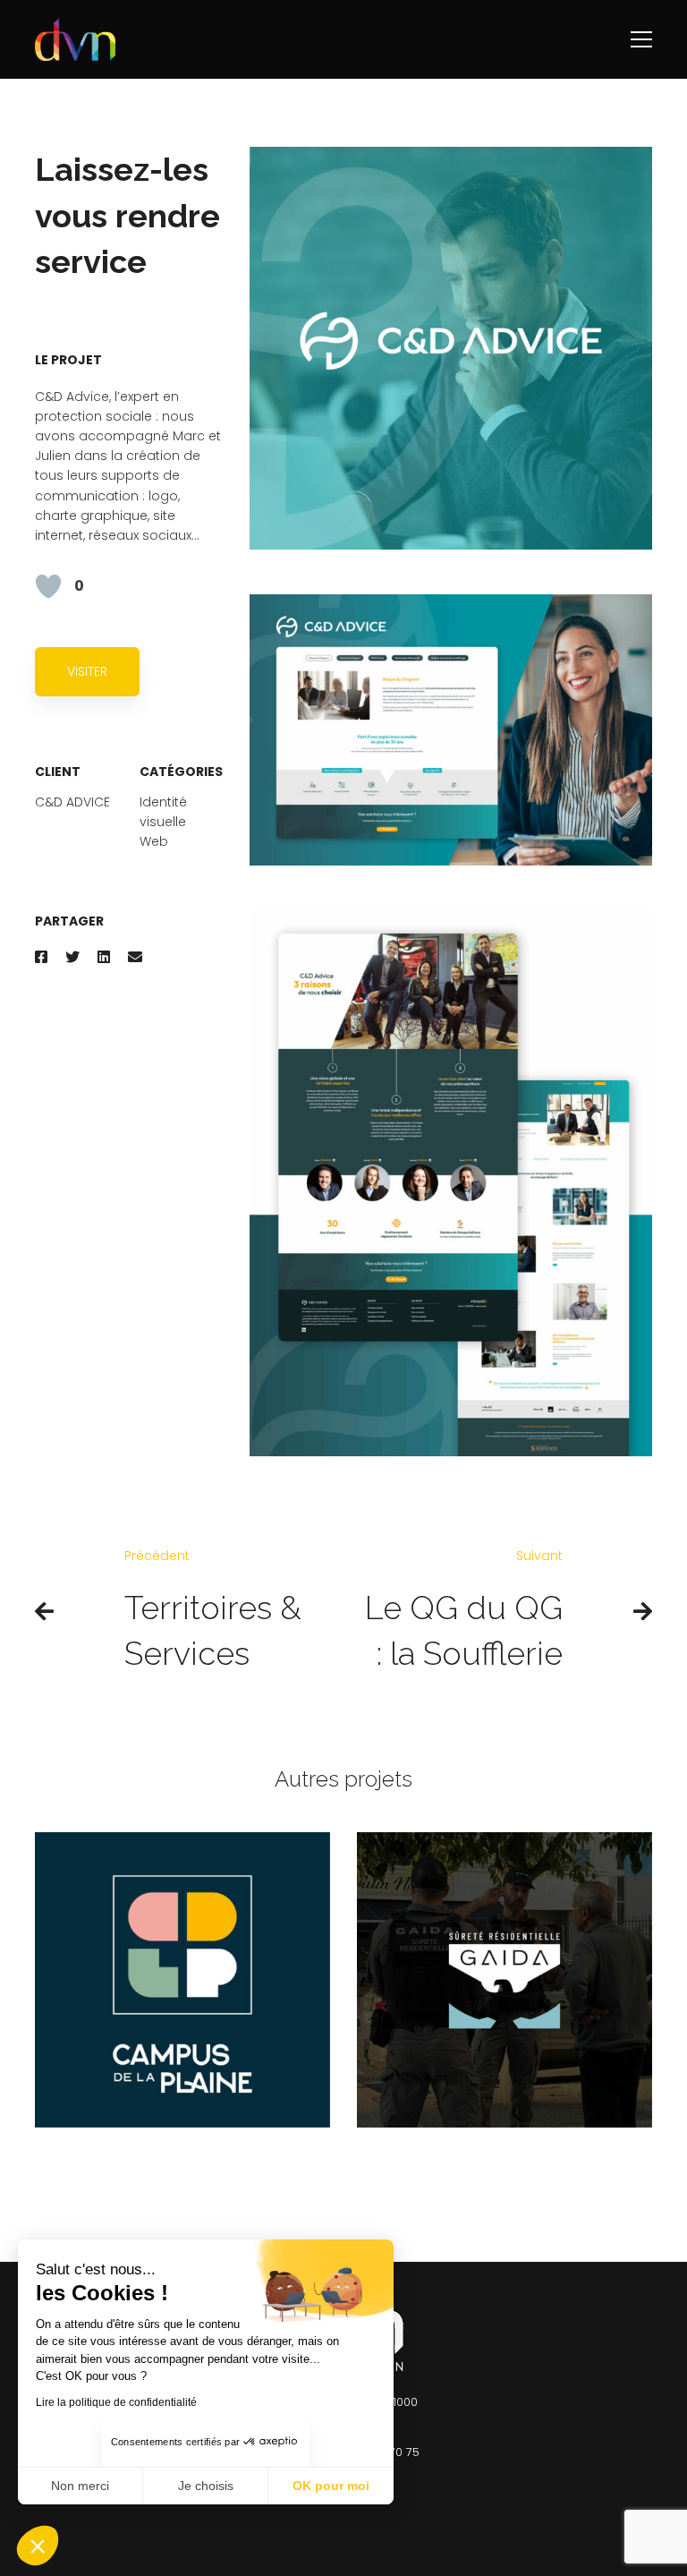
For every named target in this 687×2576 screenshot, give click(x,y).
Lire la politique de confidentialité (116, 2402)
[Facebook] (41, 957)
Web (154, 841)
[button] (38, 2546)
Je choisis (206, 2486)
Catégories (181, 772)
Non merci (80, 2486)
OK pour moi (331, 2486)
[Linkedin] (104, 957)
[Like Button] (48, 586)
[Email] (135, 957)
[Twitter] (72, 957)
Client (58, 772)
